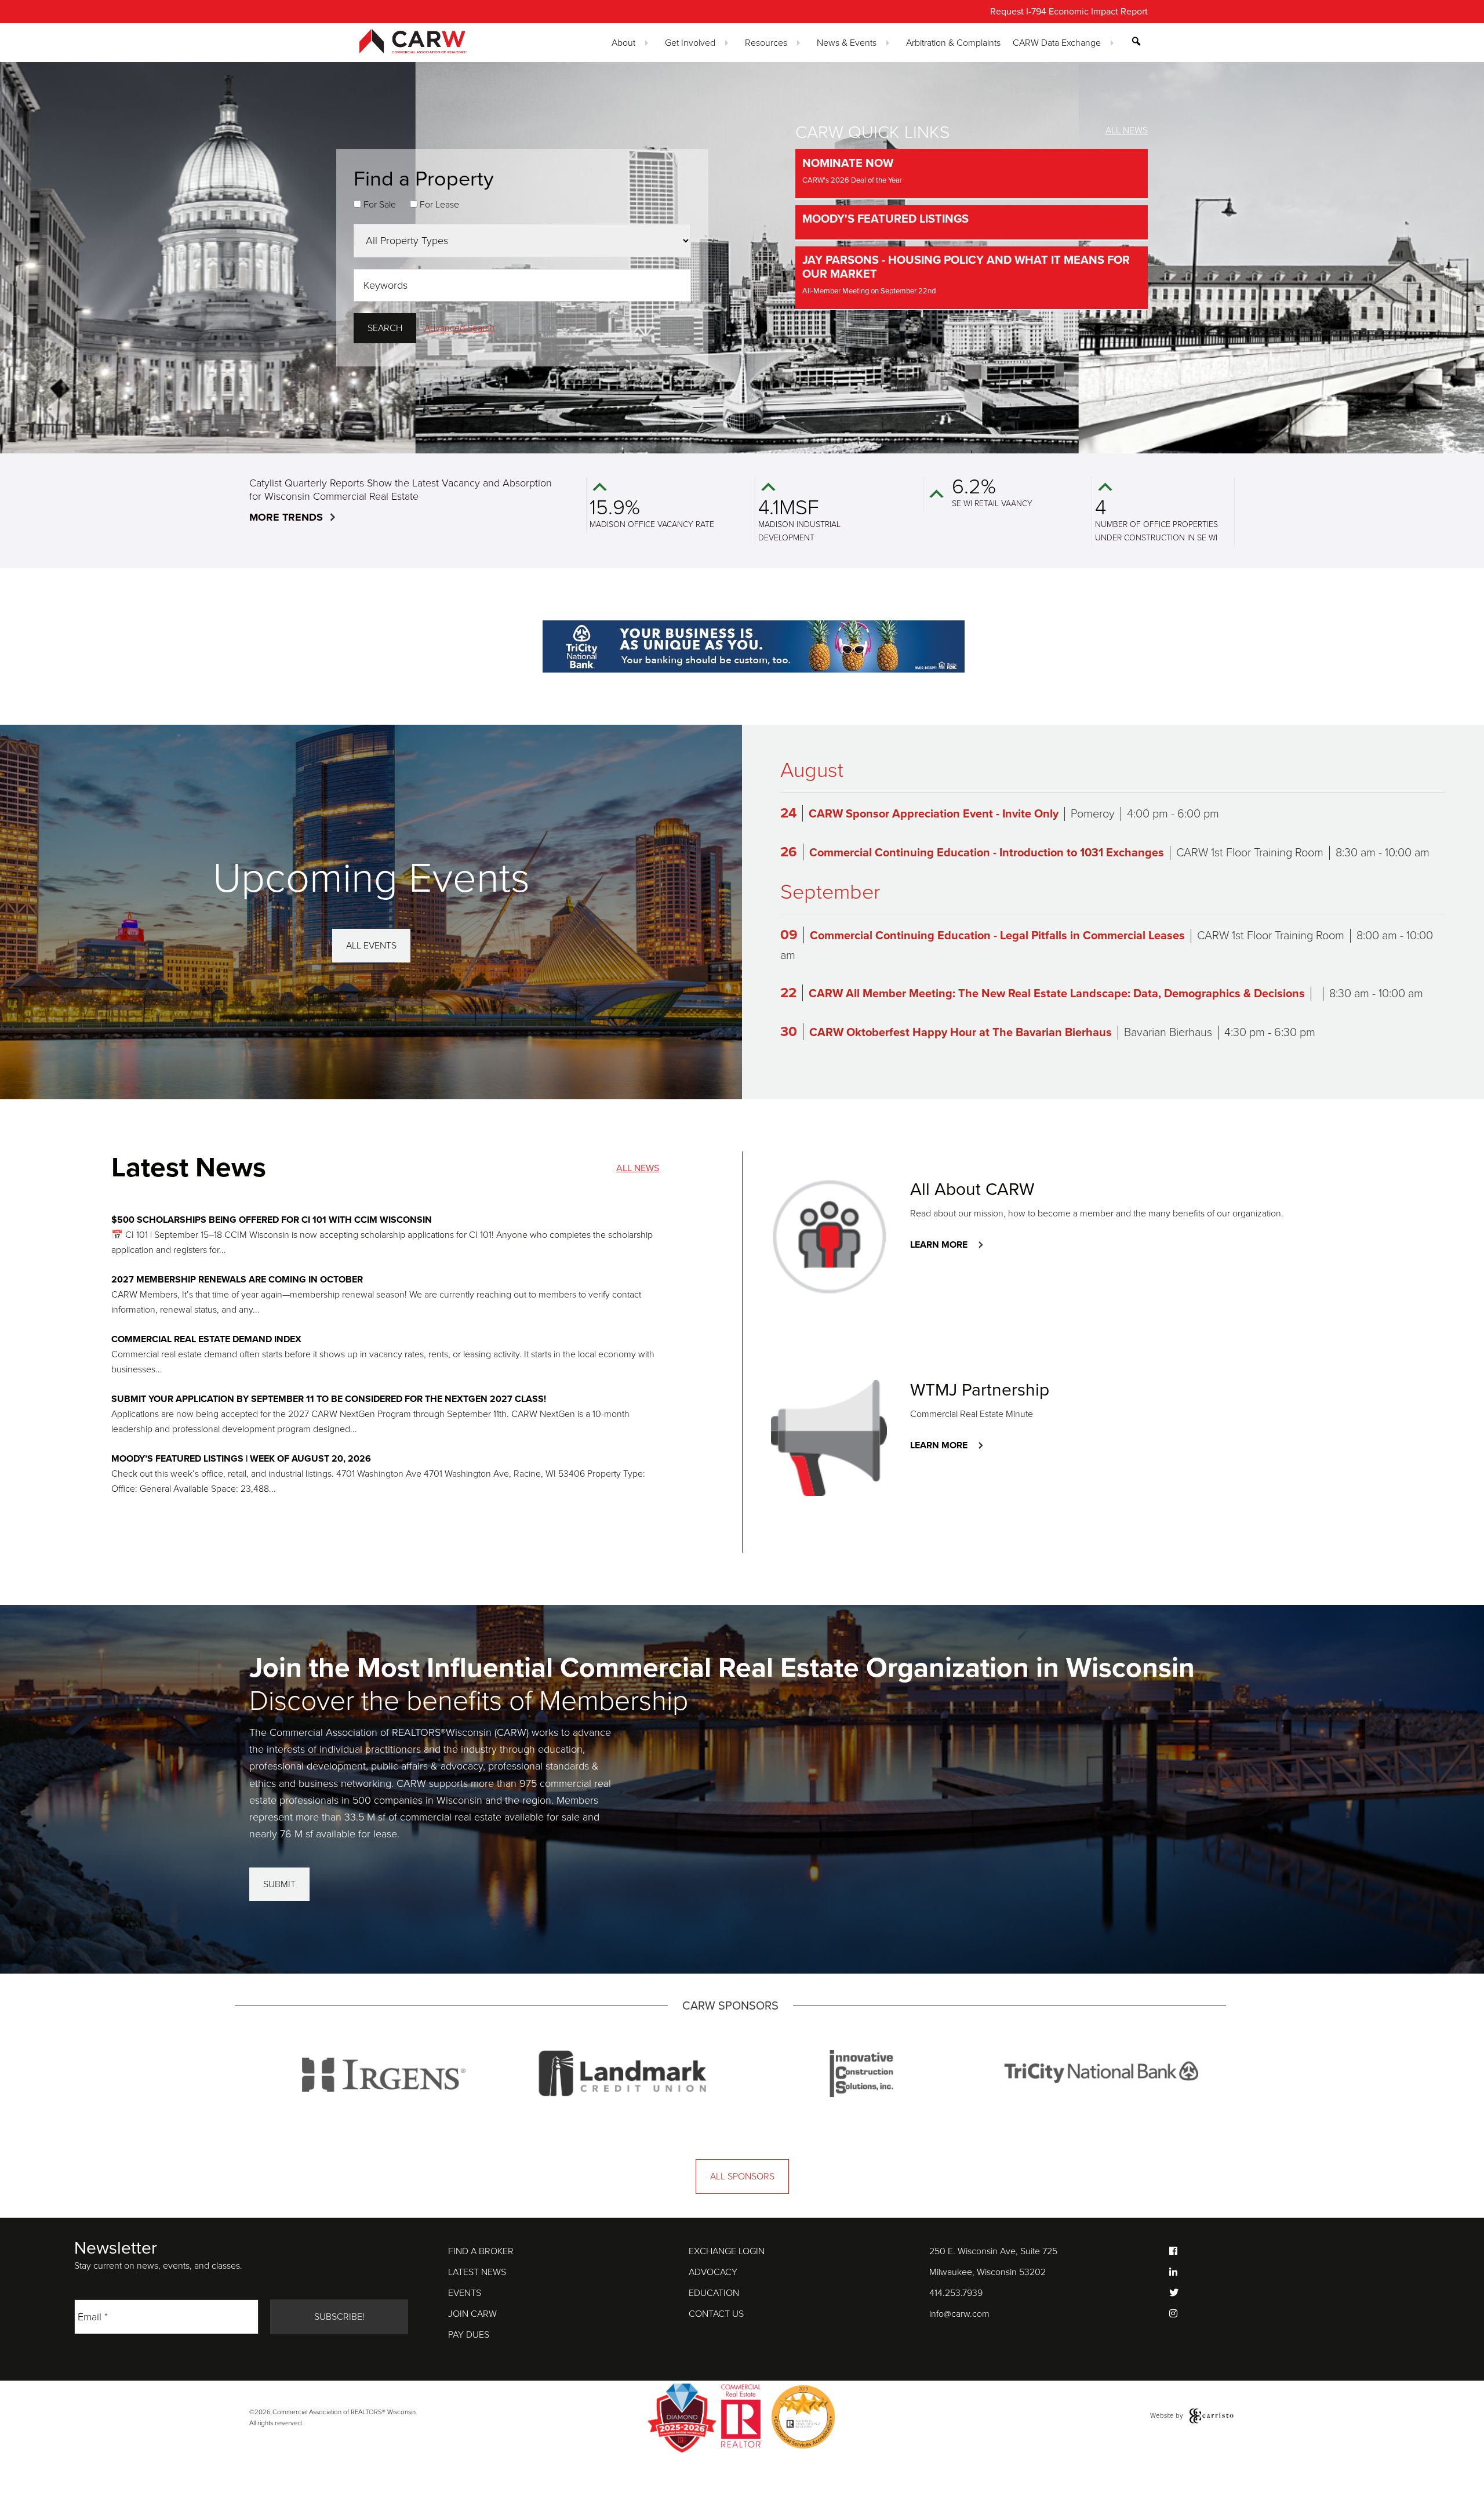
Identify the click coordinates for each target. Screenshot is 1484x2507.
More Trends (286, 517)
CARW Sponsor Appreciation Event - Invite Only (934, 814)
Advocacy (713, 2272)
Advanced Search (460, 328)
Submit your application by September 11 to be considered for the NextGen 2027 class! (329, 1399)
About (623, 43)
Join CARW (472, 2314)
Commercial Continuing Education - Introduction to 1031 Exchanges (987, 853)
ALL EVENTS (371, 946)
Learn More (939, 1245)
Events (465, 2293)
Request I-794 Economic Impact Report (1069, 12)
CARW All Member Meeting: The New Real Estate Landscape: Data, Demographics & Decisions (1057, 994)
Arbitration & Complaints (953, 43)
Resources (766, 43)
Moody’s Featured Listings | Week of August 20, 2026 (241, 1459)
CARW (434, 41)
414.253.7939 (956, 2293)
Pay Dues (469, 2335)
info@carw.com (959, 2314)
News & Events (847, 43)
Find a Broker (481, 2251)
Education (714, 2293)
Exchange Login (727, 2251)
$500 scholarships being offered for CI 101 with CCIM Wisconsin (272, 1220)
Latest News (477, 2272)
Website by (1167, 2415)
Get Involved (690, 43)
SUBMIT (279, 1884)
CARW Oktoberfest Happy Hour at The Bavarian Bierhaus (961, 1033)
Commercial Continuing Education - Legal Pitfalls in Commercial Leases (997, 936)
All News (1127, 130)
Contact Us (716, 2314)
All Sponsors (742, 2177)
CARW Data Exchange (1057, 43)
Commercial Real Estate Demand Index (206, 1339)
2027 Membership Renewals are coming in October (237, 1280)
